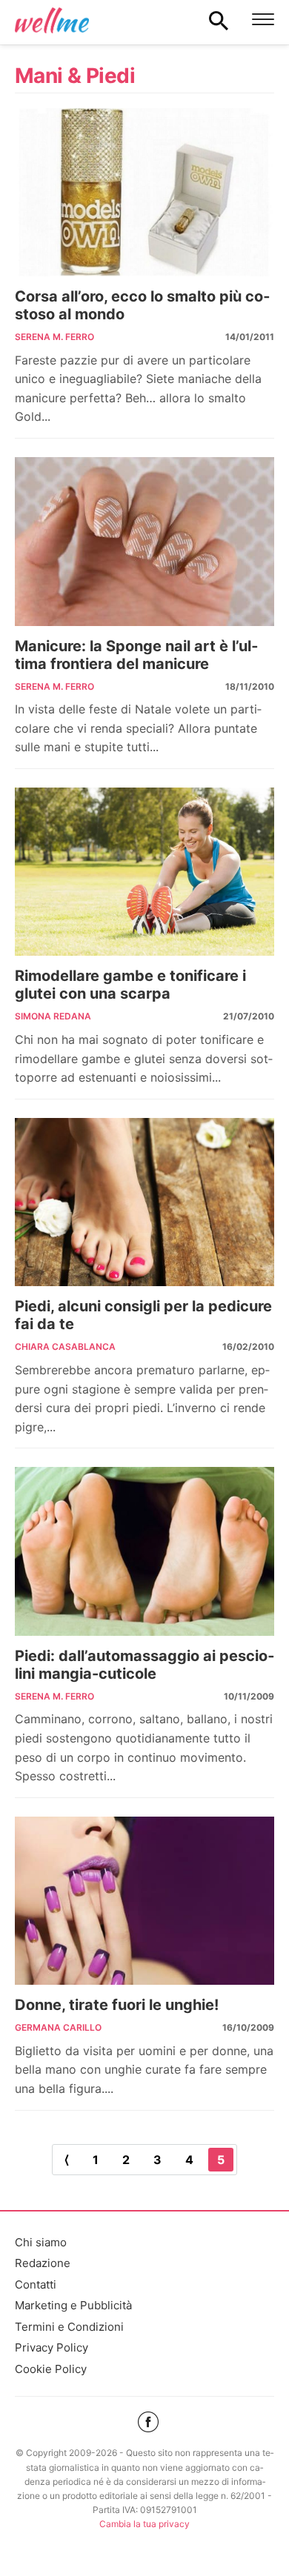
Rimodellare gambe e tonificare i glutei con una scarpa (130, 985)
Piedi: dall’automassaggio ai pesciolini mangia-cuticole (144, 1665)
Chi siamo (41, 2242)
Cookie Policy (51, 2369)
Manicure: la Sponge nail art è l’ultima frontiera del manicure (136, 655)
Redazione (43, 2263)
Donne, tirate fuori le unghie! (117, 2005)
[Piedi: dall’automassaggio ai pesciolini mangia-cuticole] (144, 1551)
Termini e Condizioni (69, 2327)
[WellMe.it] (52, 20)
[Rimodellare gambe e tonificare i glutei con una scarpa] (144, 872)
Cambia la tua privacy (144, 2524)
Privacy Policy (52, 2347)
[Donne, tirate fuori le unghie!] (144, 1901)
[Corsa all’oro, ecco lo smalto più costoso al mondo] (144, 193)
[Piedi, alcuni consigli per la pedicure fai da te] (144, 1202)
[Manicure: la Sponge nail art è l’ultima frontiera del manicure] (144, 542)
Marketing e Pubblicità (73, 2305)
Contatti (36, 2284)
